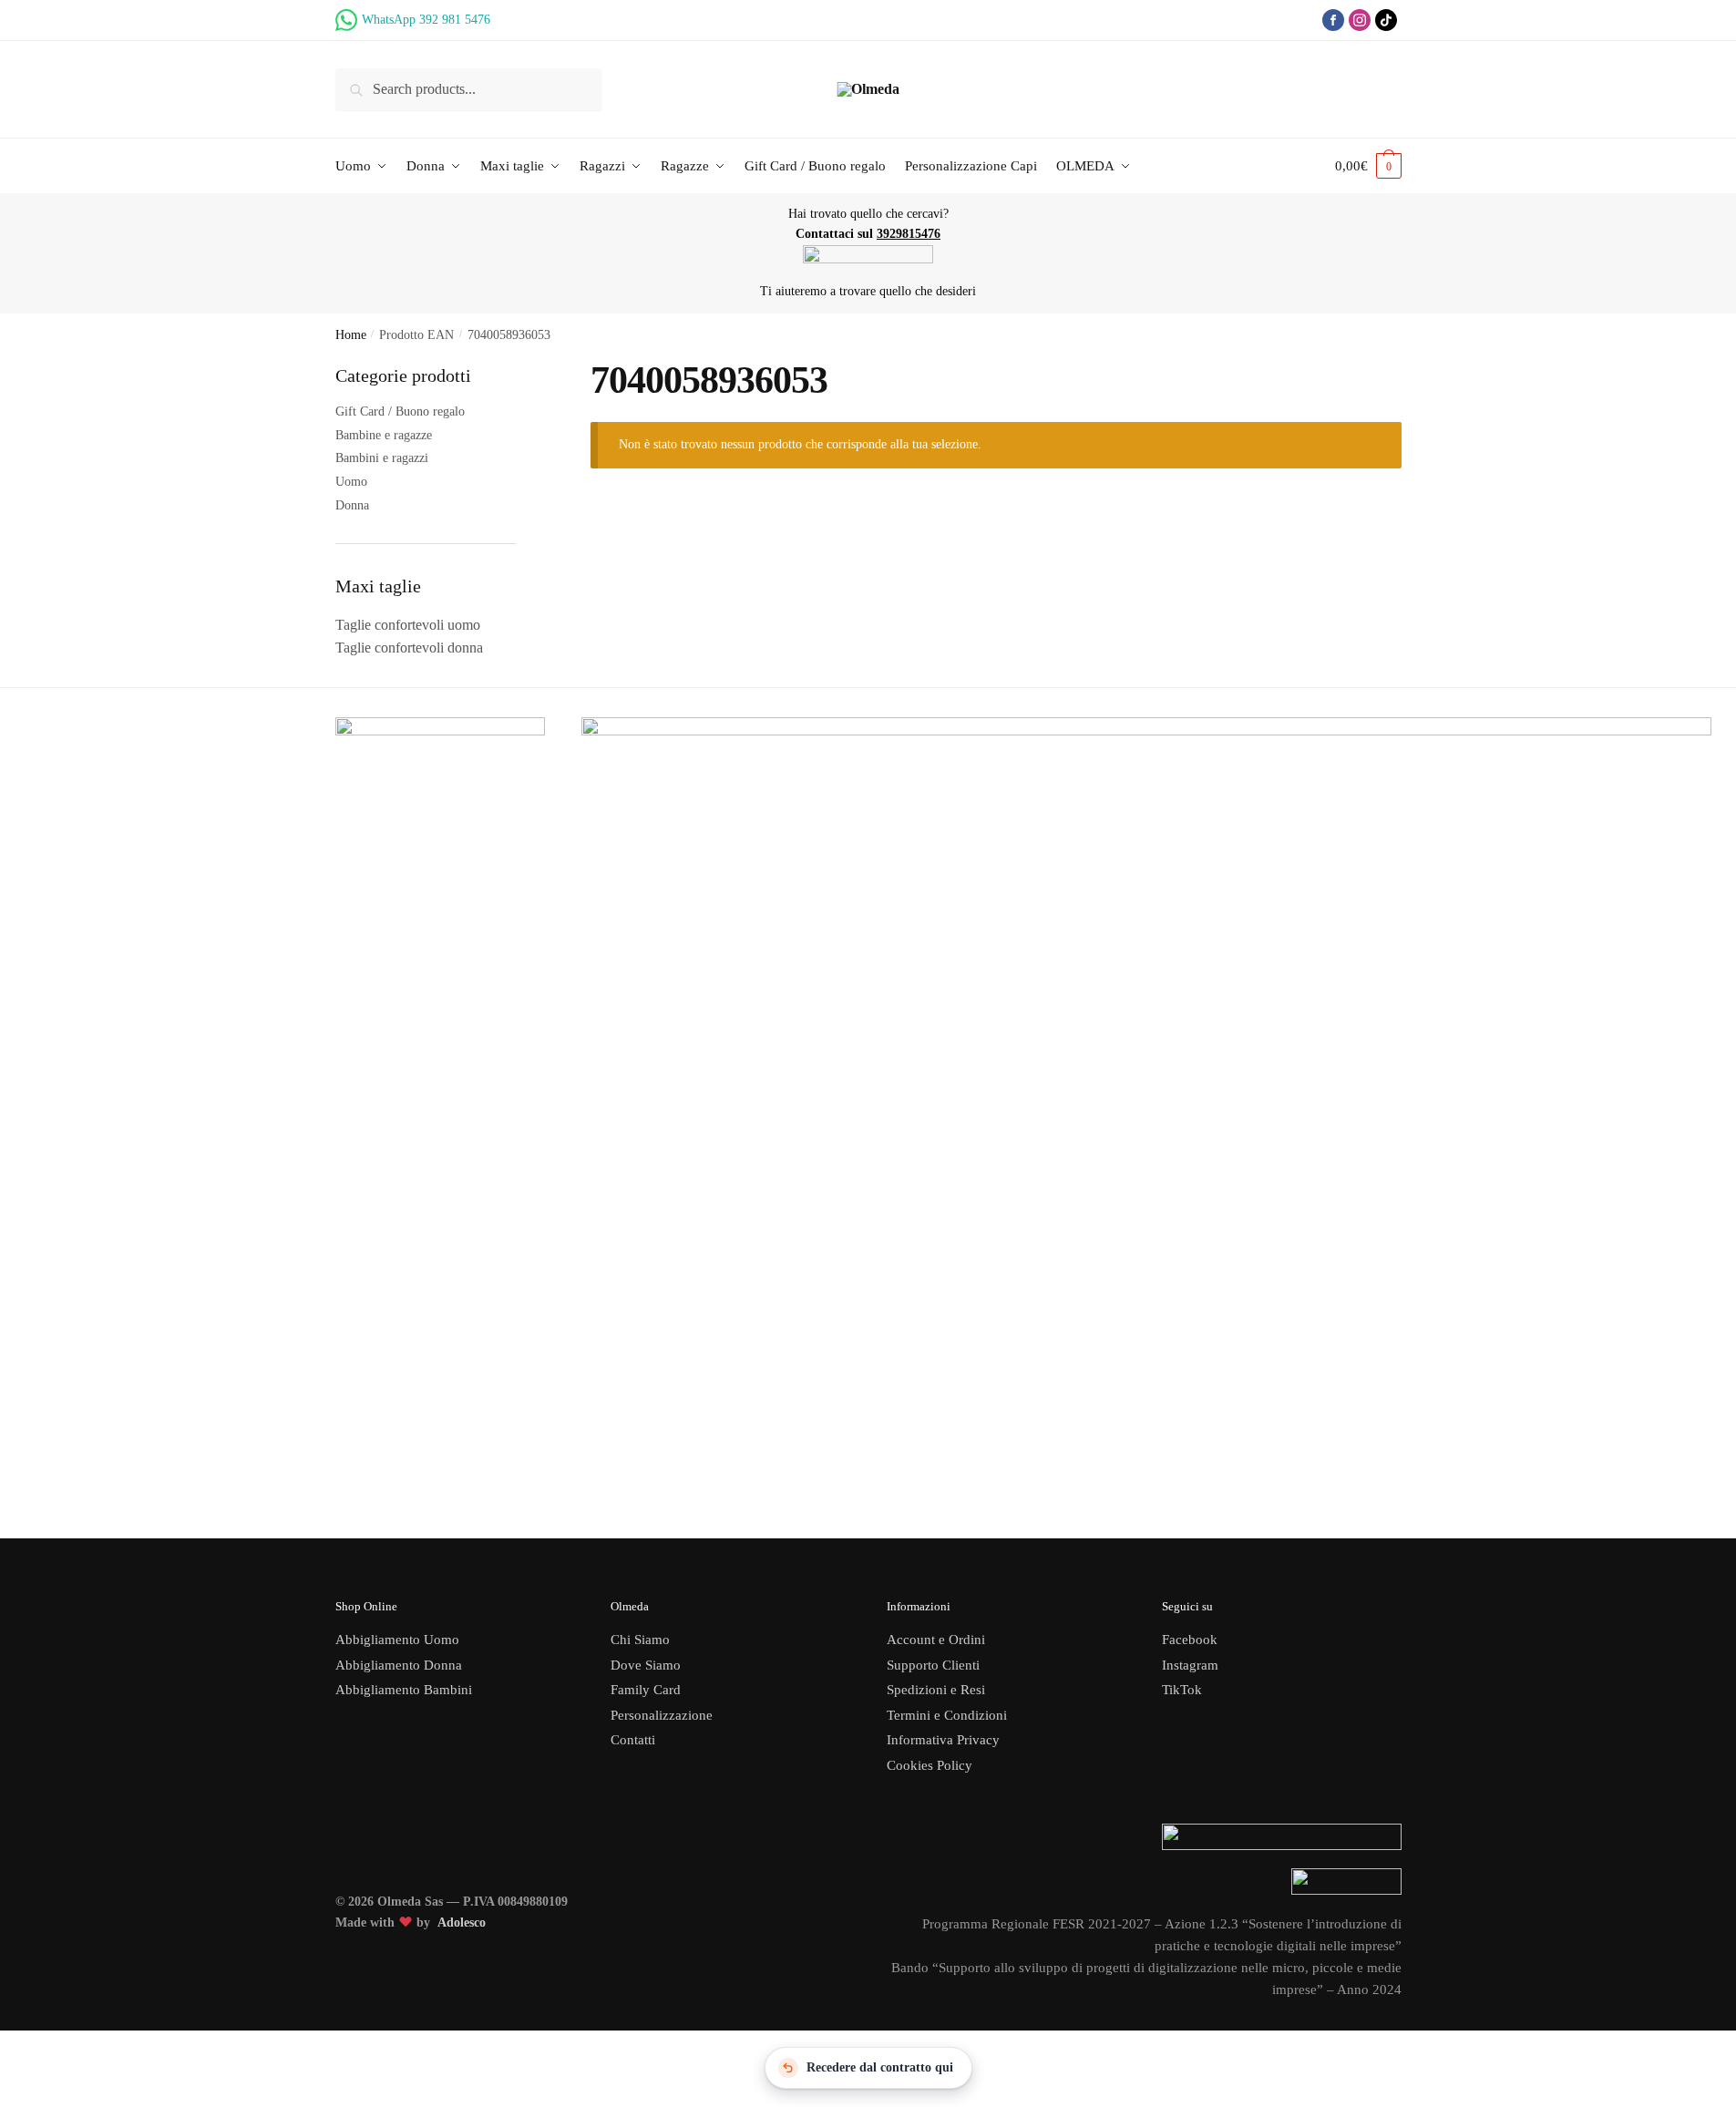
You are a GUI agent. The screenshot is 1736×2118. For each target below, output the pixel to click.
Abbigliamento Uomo (397, 1640)
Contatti (633, 1740)
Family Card (646, 1690)
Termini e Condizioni (947, 1715)
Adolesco (462, 1923)
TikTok (1182, 1690)
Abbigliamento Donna (399, 1665)
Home (351, 335)
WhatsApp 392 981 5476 (426, 20)
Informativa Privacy (943, 1740)
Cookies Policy (931, 1765)
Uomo (351, 482)
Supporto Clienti (933, 1665)
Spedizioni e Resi (936, 1690)
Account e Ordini (936, 1640)
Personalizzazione (662, 1715)
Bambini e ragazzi (382, 458)
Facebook (1190, 1640)
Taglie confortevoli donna (409, 648)
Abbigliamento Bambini (404, 1690)
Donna (352, 505)
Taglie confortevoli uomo (408, 625)
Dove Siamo (646, 1665)
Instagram (1190, 1665)
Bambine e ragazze (384, 435)
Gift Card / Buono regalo (400, 411)
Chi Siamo (640, 1640)
